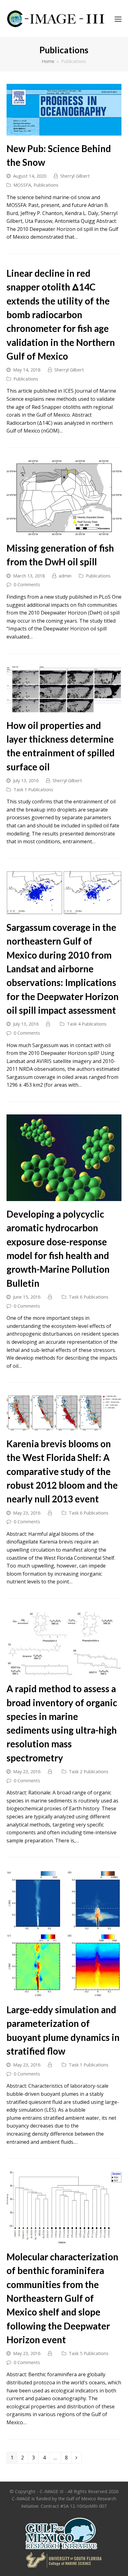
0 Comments (27, 584)
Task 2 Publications (89, 1771)
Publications (46, 185)
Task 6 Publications (89, 1297)
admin (65, 576)
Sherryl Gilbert (75, 176)
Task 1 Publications (33, 789)
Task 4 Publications (87, 1024)
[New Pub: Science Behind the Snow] (64, 131)
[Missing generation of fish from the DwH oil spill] (64, 531)
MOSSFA (22, 185)
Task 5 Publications (89, 2353)
